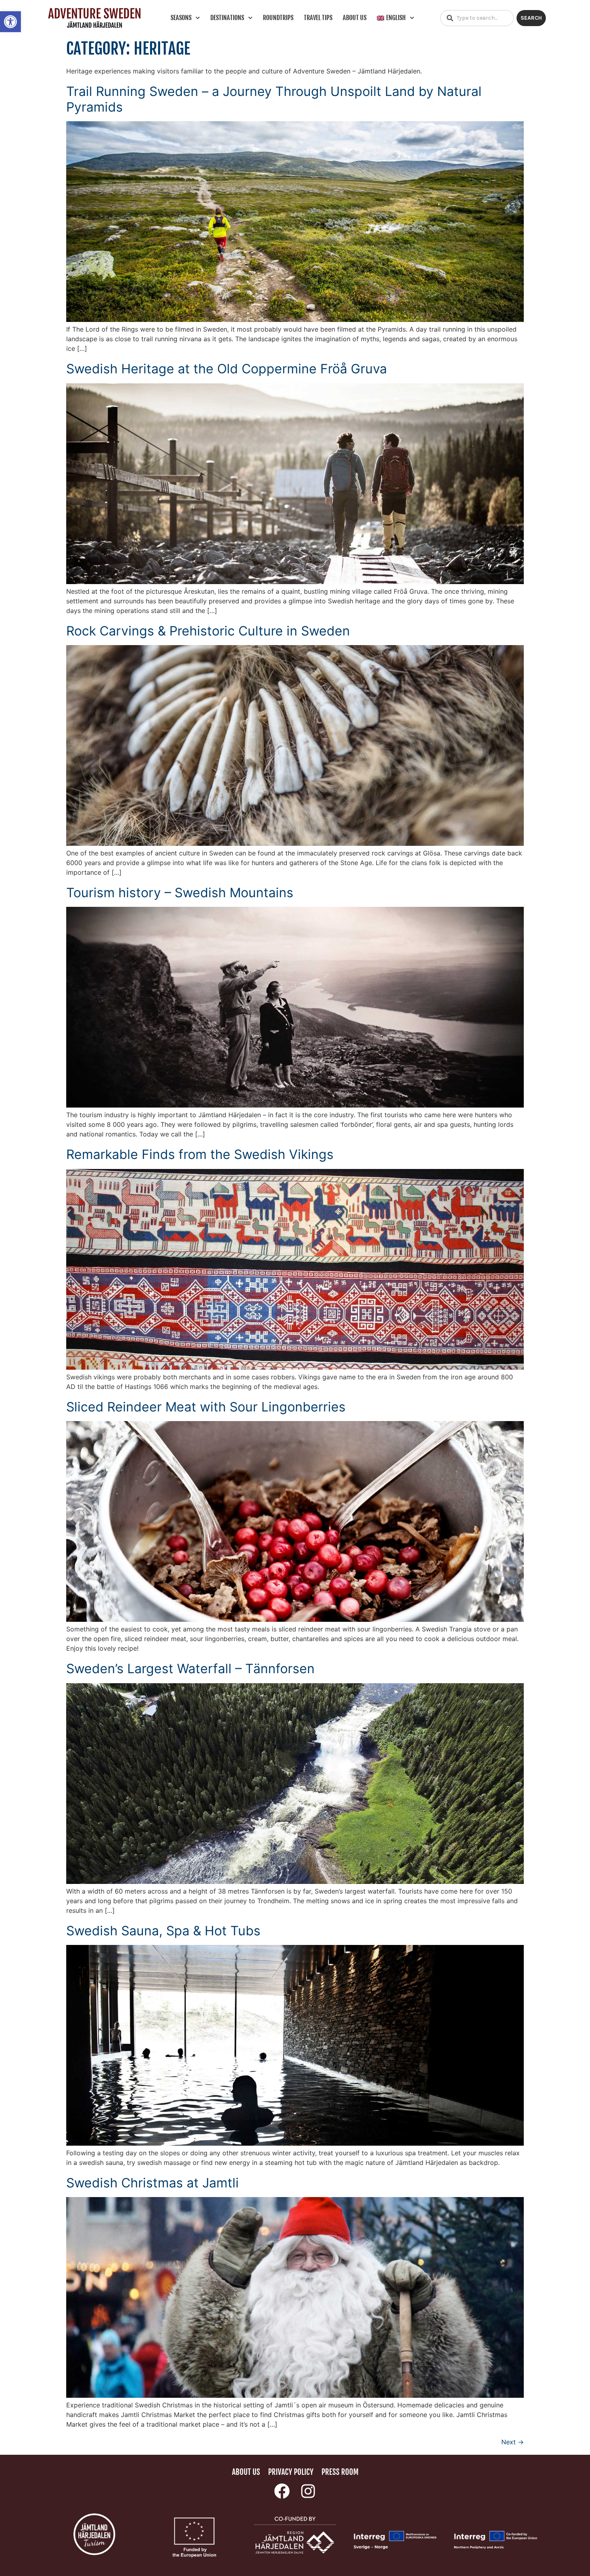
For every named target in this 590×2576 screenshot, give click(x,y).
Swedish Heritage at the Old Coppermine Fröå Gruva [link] (227, 369)
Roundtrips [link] (278, 18)
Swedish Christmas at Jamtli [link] (153, 2183)
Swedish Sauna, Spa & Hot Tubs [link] (163, 1931)
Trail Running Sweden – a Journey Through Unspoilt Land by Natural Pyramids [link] (274, 99)
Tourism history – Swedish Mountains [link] (180, 893)
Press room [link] (340, 2472)
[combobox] (477, 18)
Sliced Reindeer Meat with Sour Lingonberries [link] (206, 1407)
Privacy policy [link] (291, 2472)
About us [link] (355, 18)
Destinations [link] (227, 18)
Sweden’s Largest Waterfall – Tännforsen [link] (190, 1669)
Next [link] (513, 2442)
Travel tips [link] (318, 18)
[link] (10, 22)
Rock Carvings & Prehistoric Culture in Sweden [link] (208, 631)
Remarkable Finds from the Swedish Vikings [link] (200, 1154)
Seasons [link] (181, 18)
